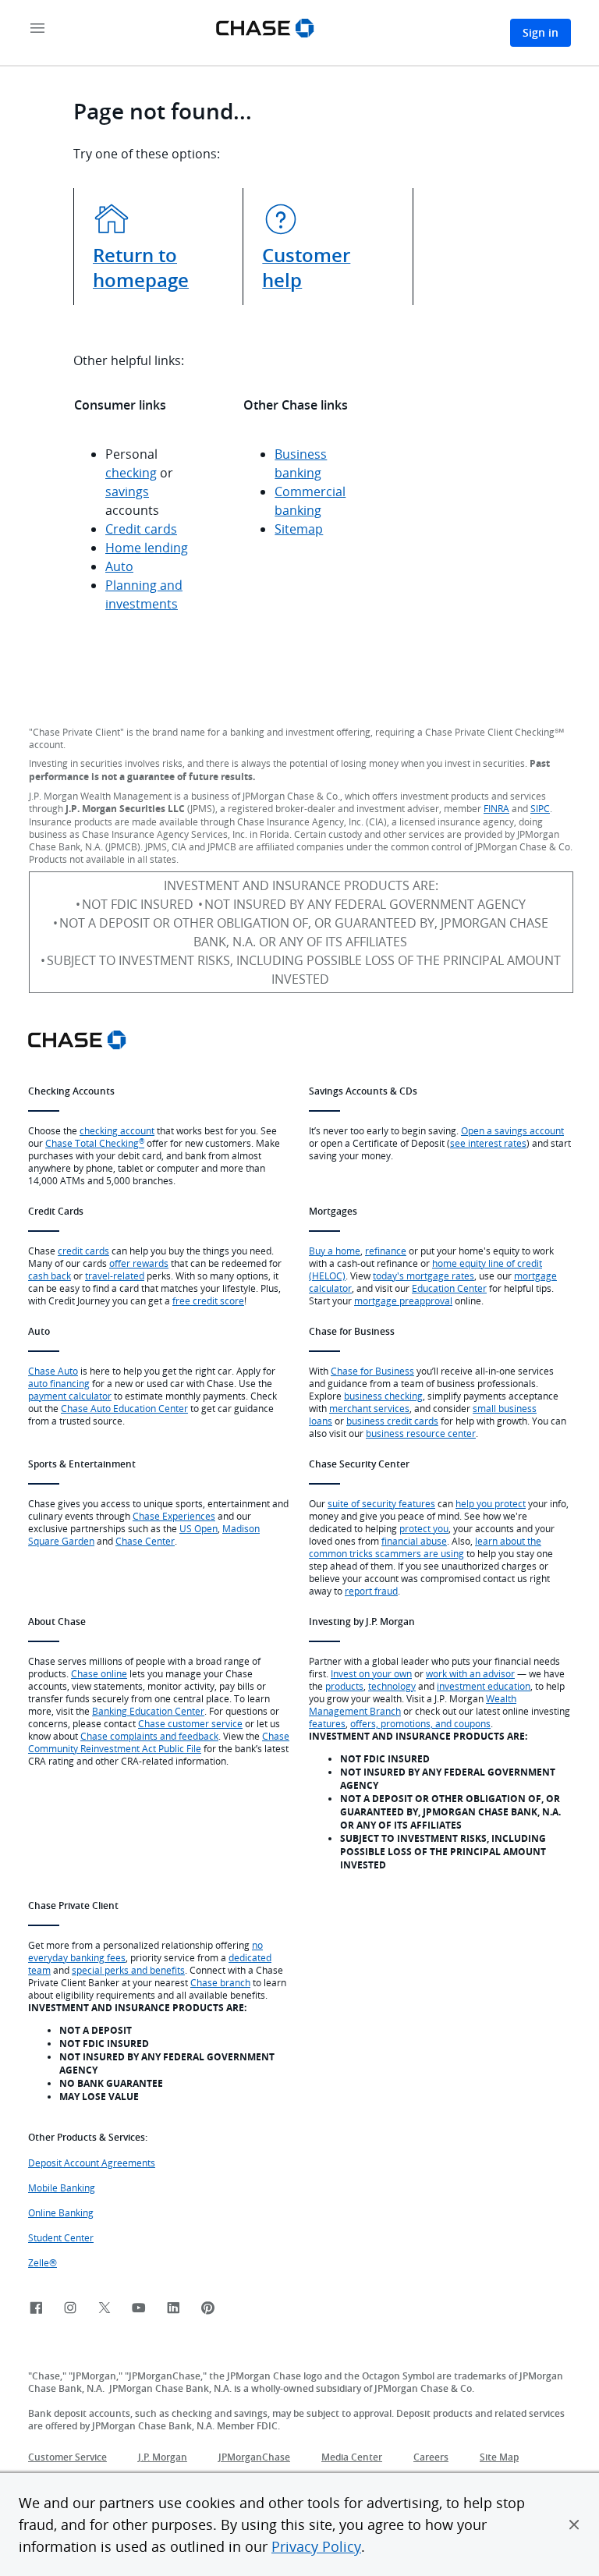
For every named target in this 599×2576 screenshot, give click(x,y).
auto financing (59, 1383)
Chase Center (145, 1541)
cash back (50, 1276)
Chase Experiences (174, 1516)
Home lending (147, 548)
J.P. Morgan (163, 2457)
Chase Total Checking (95, 1143)
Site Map (499, 2457)
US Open (198, 1528)
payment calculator (70, 1396)
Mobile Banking (62, 2187)
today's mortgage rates (424, 1276)
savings (127, 491)
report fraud (371, 1591)
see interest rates (488, 1143)
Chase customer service (190, 1723)
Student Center (61, 2237)
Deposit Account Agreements (92, 2163)
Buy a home (335, 1251)
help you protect (491, 1503)
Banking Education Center (148, 1711)
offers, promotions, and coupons (420, 1723)
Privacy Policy (316, 2546)
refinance (386, 1251)
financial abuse (414, 1541)
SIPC (540, 808)
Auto (119, 566)
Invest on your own (371, 1673)
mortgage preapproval (403, 1300)
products (344, 1686)
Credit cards (141, 529)
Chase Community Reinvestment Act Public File (159, 1742)
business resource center (421, 1433)
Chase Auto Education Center (124, 1408)
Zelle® (43, 2262)
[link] (36, 2309)
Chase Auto (53, 1371)
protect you (424, 1528)
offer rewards (139, 1263)
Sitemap (299, 529)
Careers (431, 2457)
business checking (383, 1396)
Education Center (449, 1288)
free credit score (208, 1300)
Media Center (352, 2457)
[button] (574, 2525)
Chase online (99, 1673)
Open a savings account (512, 1130)
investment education (484, 1686)
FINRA (496, 808)
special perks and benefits (128, 1970)
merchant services (369, 1408)
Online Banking (61, 2212)
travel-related (115, 1276)
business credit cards (392, 1421)
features (327, 1723)
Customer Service (67, 2457)
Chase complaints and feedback (149, 1736)
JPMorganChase (254, 2457)
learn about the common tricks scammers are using (425, 1547)
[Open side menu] (37, 29)
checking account (117, 1130)
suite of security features (381, 1503)
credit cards (83, 1251)
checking (131, 473)
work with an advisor (470, 1673)
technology (392, 1686)
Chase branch (220, 1982)
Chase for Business (372, 1371)
